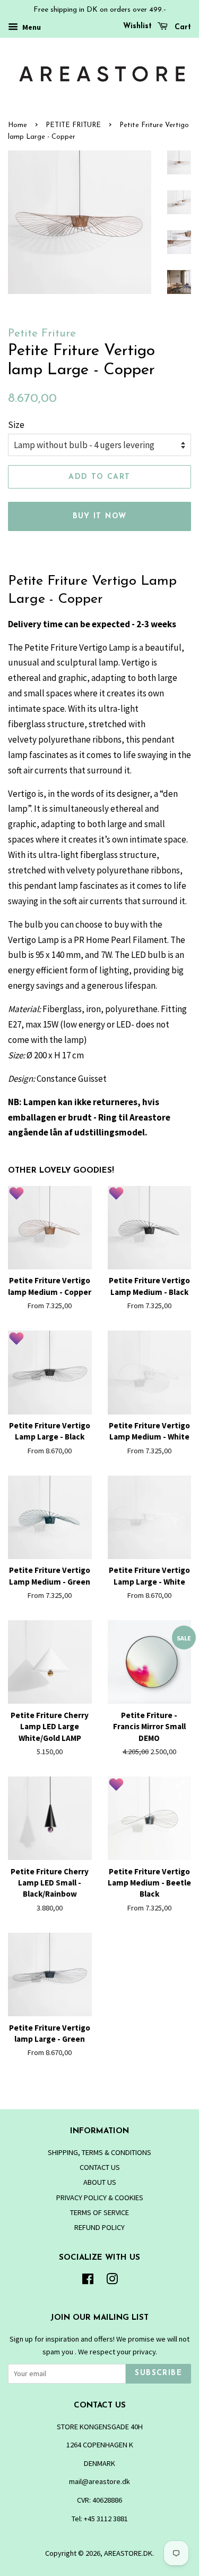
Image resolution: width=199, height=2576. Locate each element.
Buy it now (100, 516)
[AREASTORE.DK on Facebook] (88, 2281)
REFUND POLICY (99, 2227)
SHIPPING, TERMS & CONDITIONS (99, 2152)
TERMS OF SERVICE (99, 2212)
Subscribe (158, 2373)
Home (18, 125)
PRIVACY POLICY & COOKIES (100, 2198)
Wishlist (137, 26)
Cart (181, 27)
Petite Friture (42, 334)
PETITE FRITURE (73, 125)
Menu (31, 27)
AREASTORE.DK (128, 2553)
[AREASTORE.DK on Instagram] (112, 2281)
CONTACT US (100, 2167)
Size (16, 425)
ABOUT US (100, 2182)
